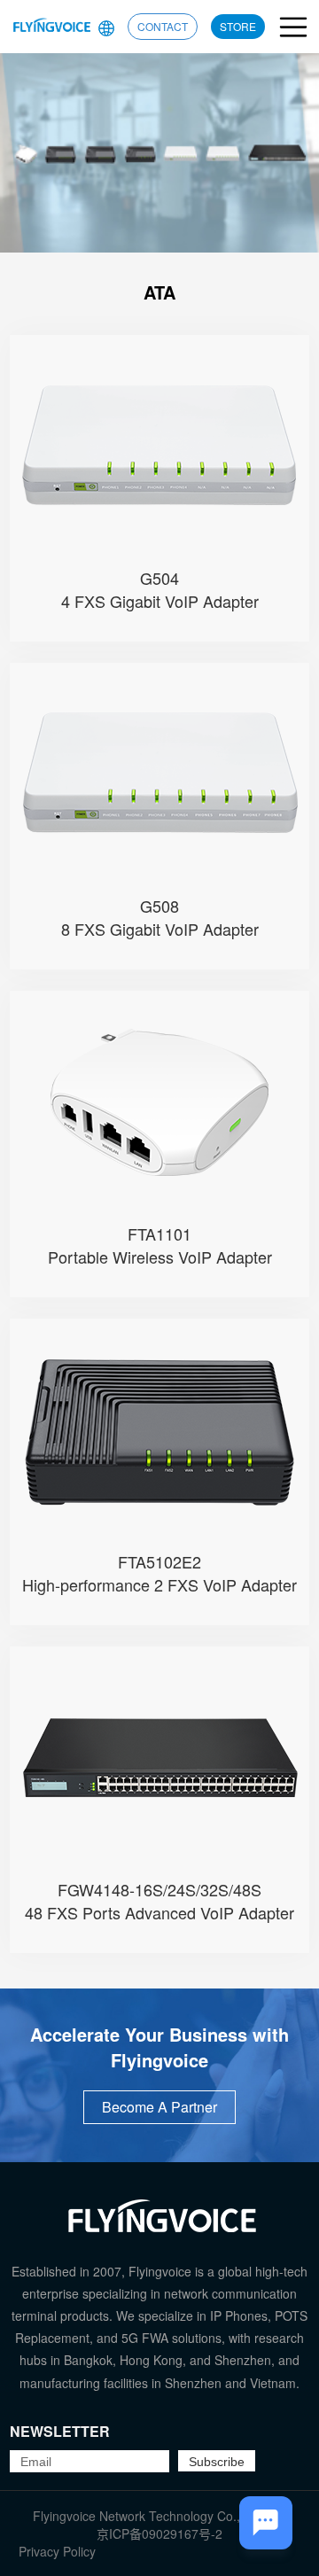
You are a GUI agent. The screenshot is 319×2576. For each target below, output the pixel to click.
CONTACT (163, 26)
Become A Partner (159, 2107)
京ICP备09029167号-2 (159, 2533)
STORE (238, 26)
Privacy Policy (57, 2551)
